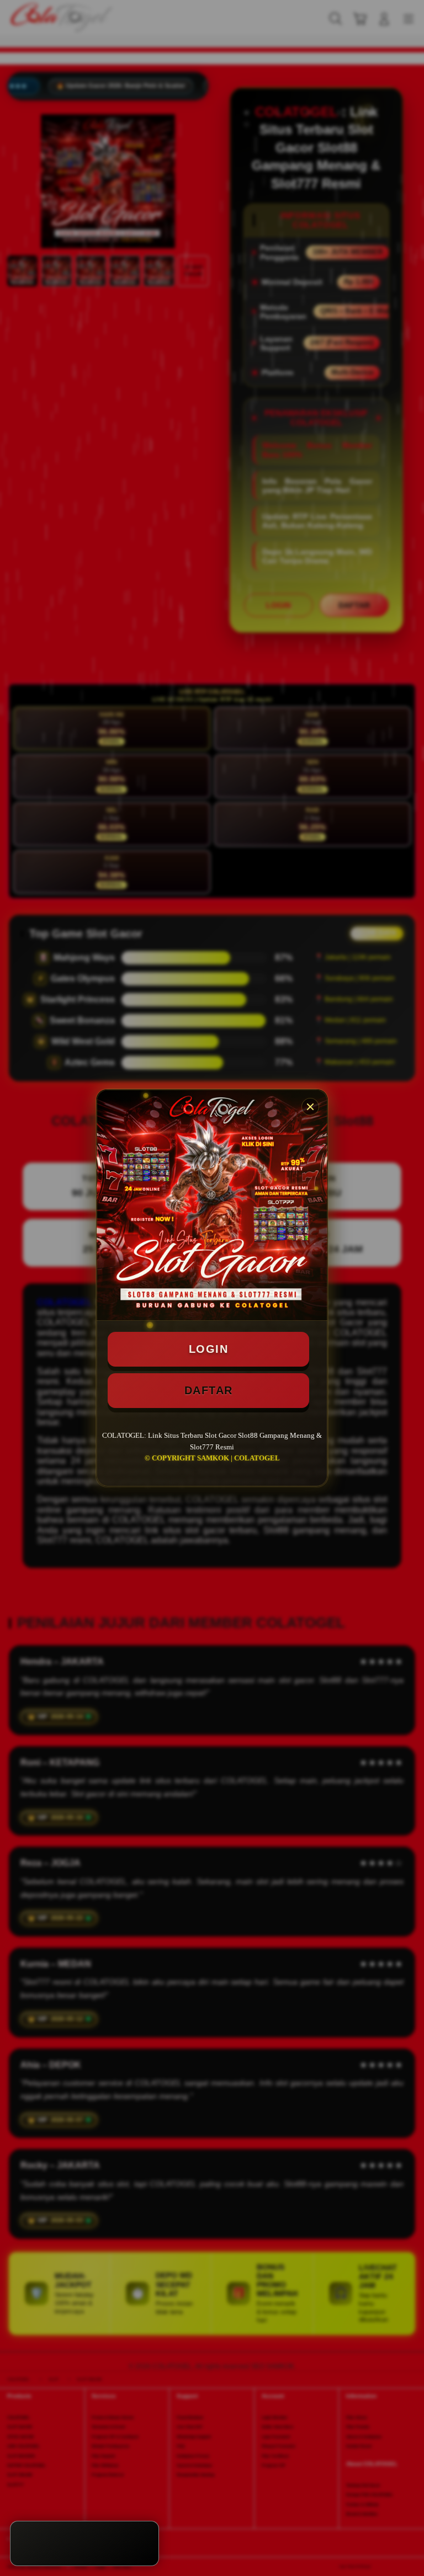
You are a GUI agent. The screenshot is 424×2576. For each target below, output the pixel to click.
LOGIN (209, 1349)
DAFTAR (209, 1390)
